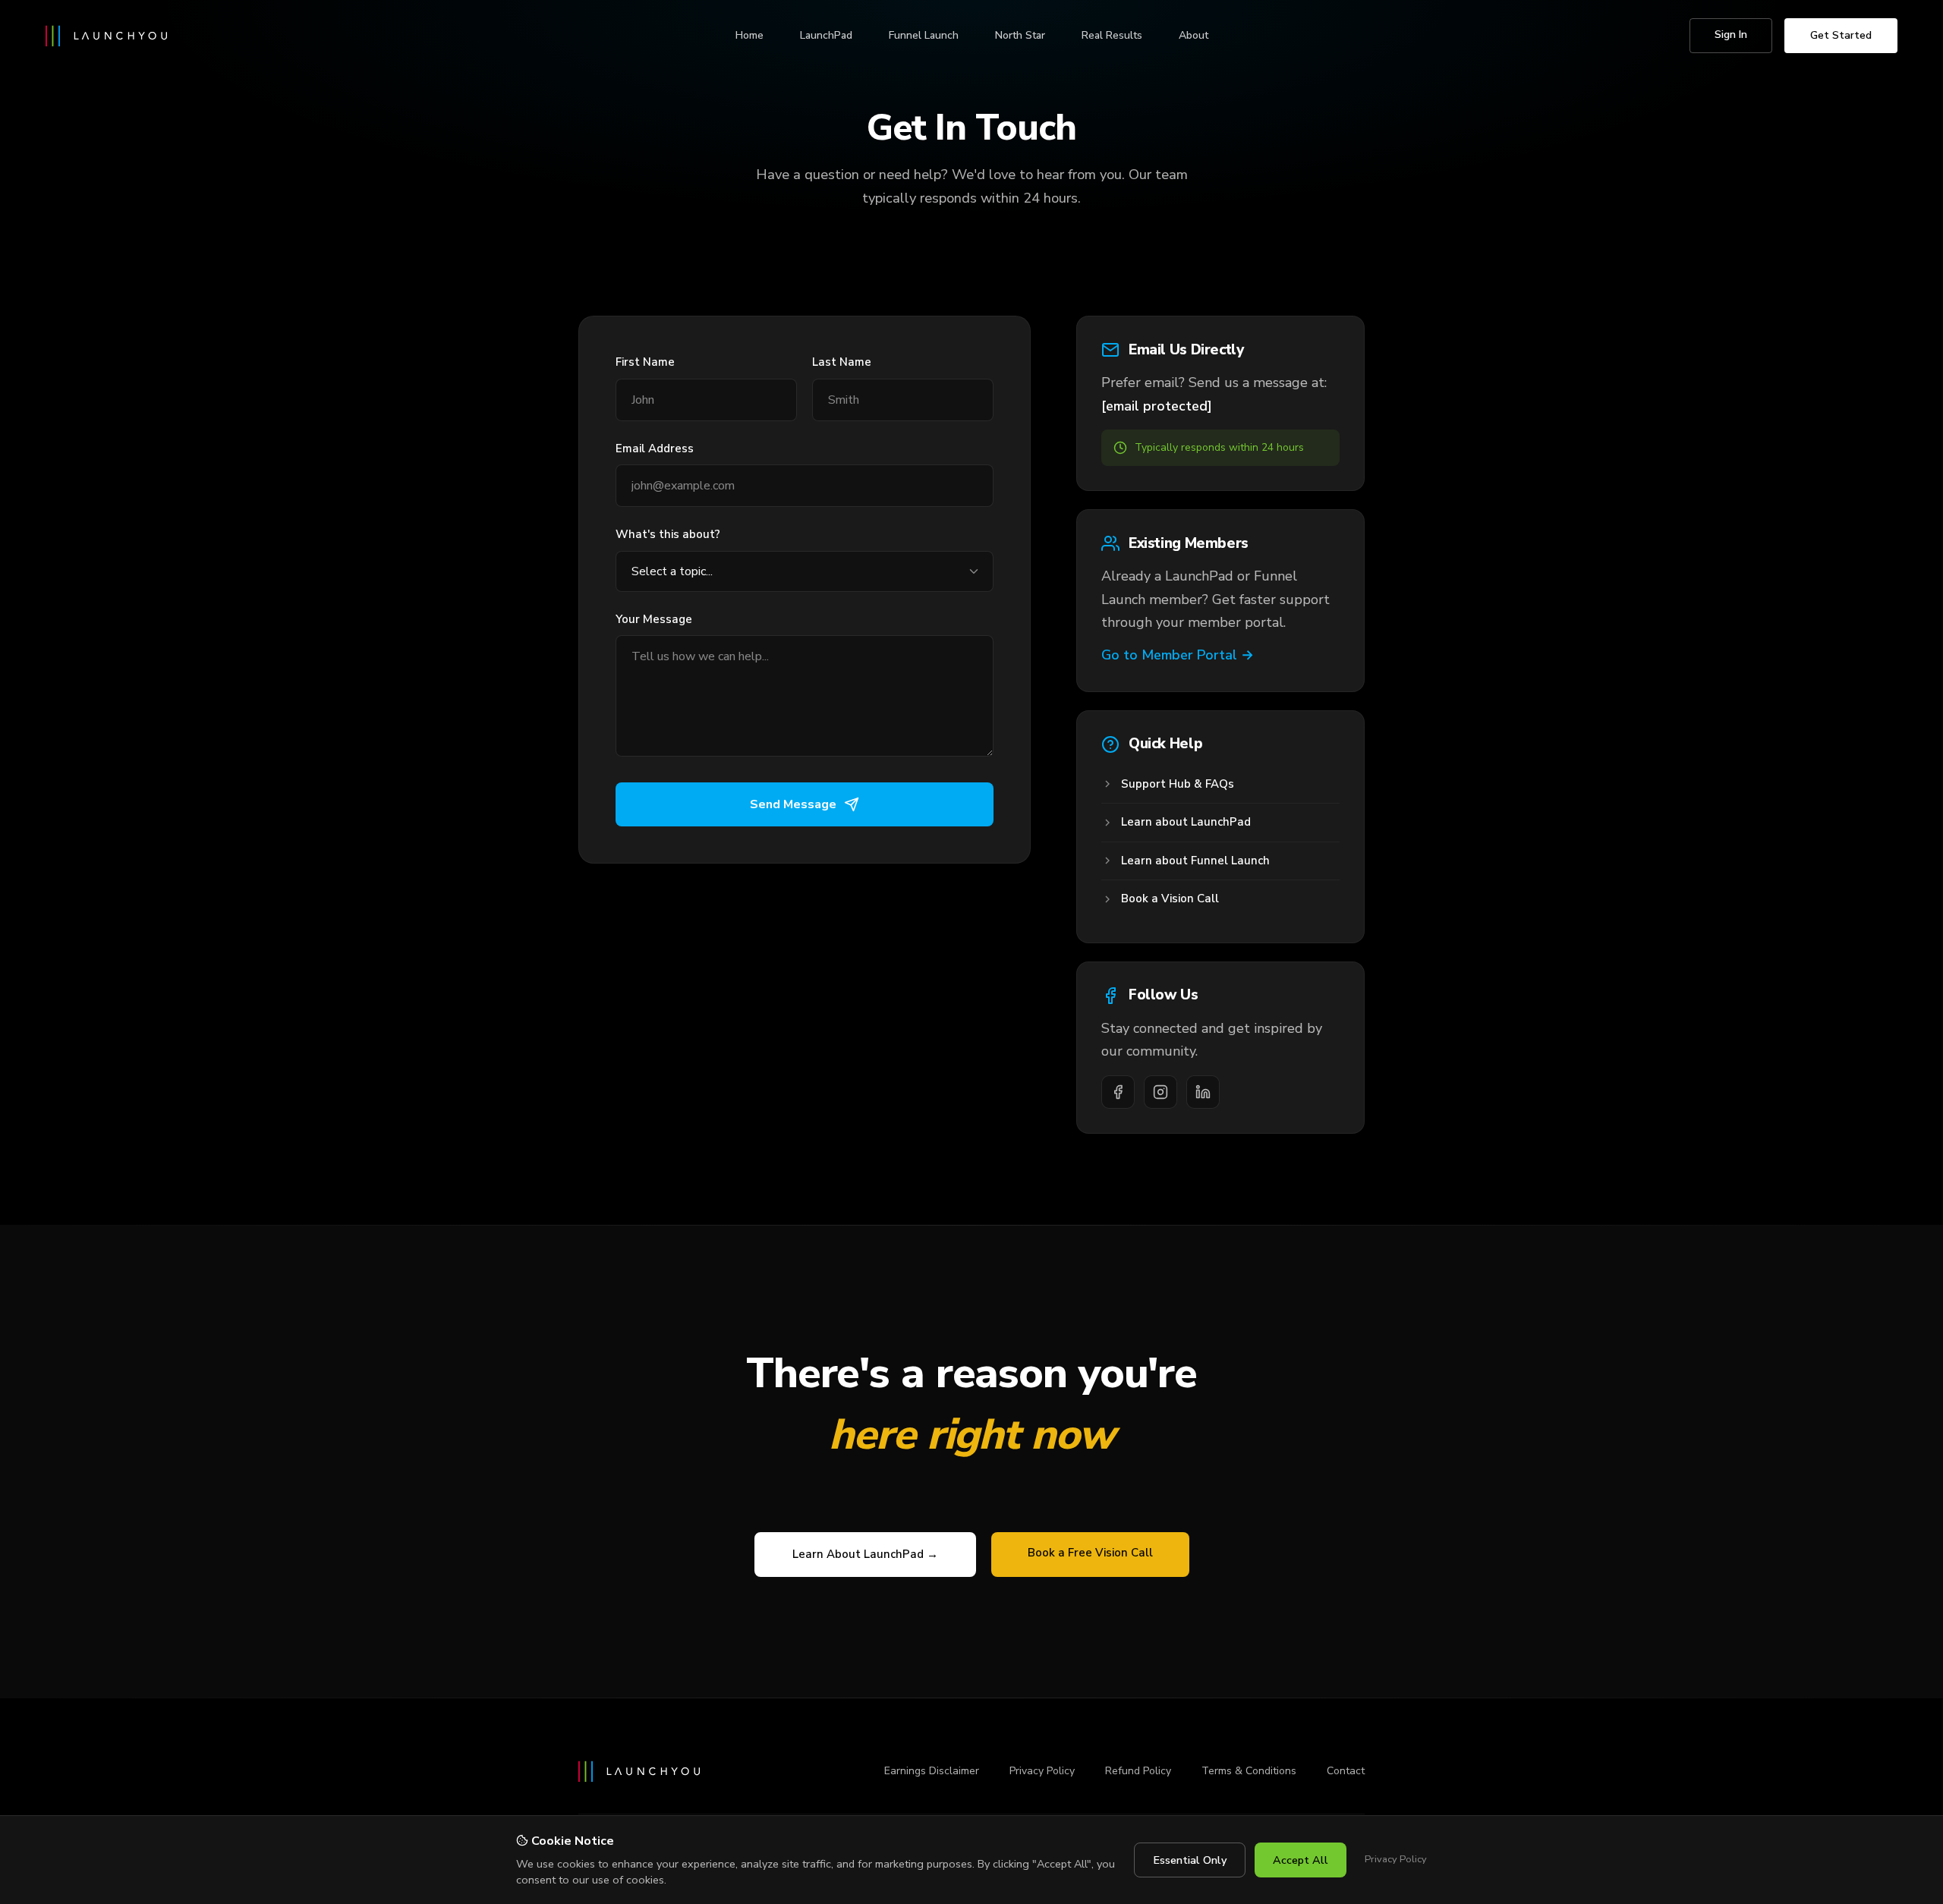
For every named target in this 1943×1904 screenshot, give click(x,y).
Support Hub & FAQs (1178, 784)
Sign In (1731, 35)
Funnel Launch (924, 35)
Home (749, 35)
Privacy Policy (1042, 1771)
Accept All (1301, 1860)
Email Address (655, 448)
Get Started (1841, 35)
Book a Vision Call (1170, 898)
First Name (645, 362)
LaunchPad (826, 35)
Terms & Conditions (1249, 1771)
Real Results (1112, 35)
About (1194, 35)
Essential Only (1190, 1860)
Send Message (793, 804)
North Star (1020, 35)
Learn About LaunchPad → (865, 1554)
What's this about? (668, 534)
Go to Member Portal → (1178, 655)
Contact (1346, 1771)
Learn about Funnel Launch (1195, 861)
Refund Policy (1138, 1771)
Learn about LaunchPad (1186, 822)
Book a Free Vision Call (1090, 1553)
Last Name (842, 362)
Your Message (654, 619)
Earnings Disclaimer (932, 1771)
